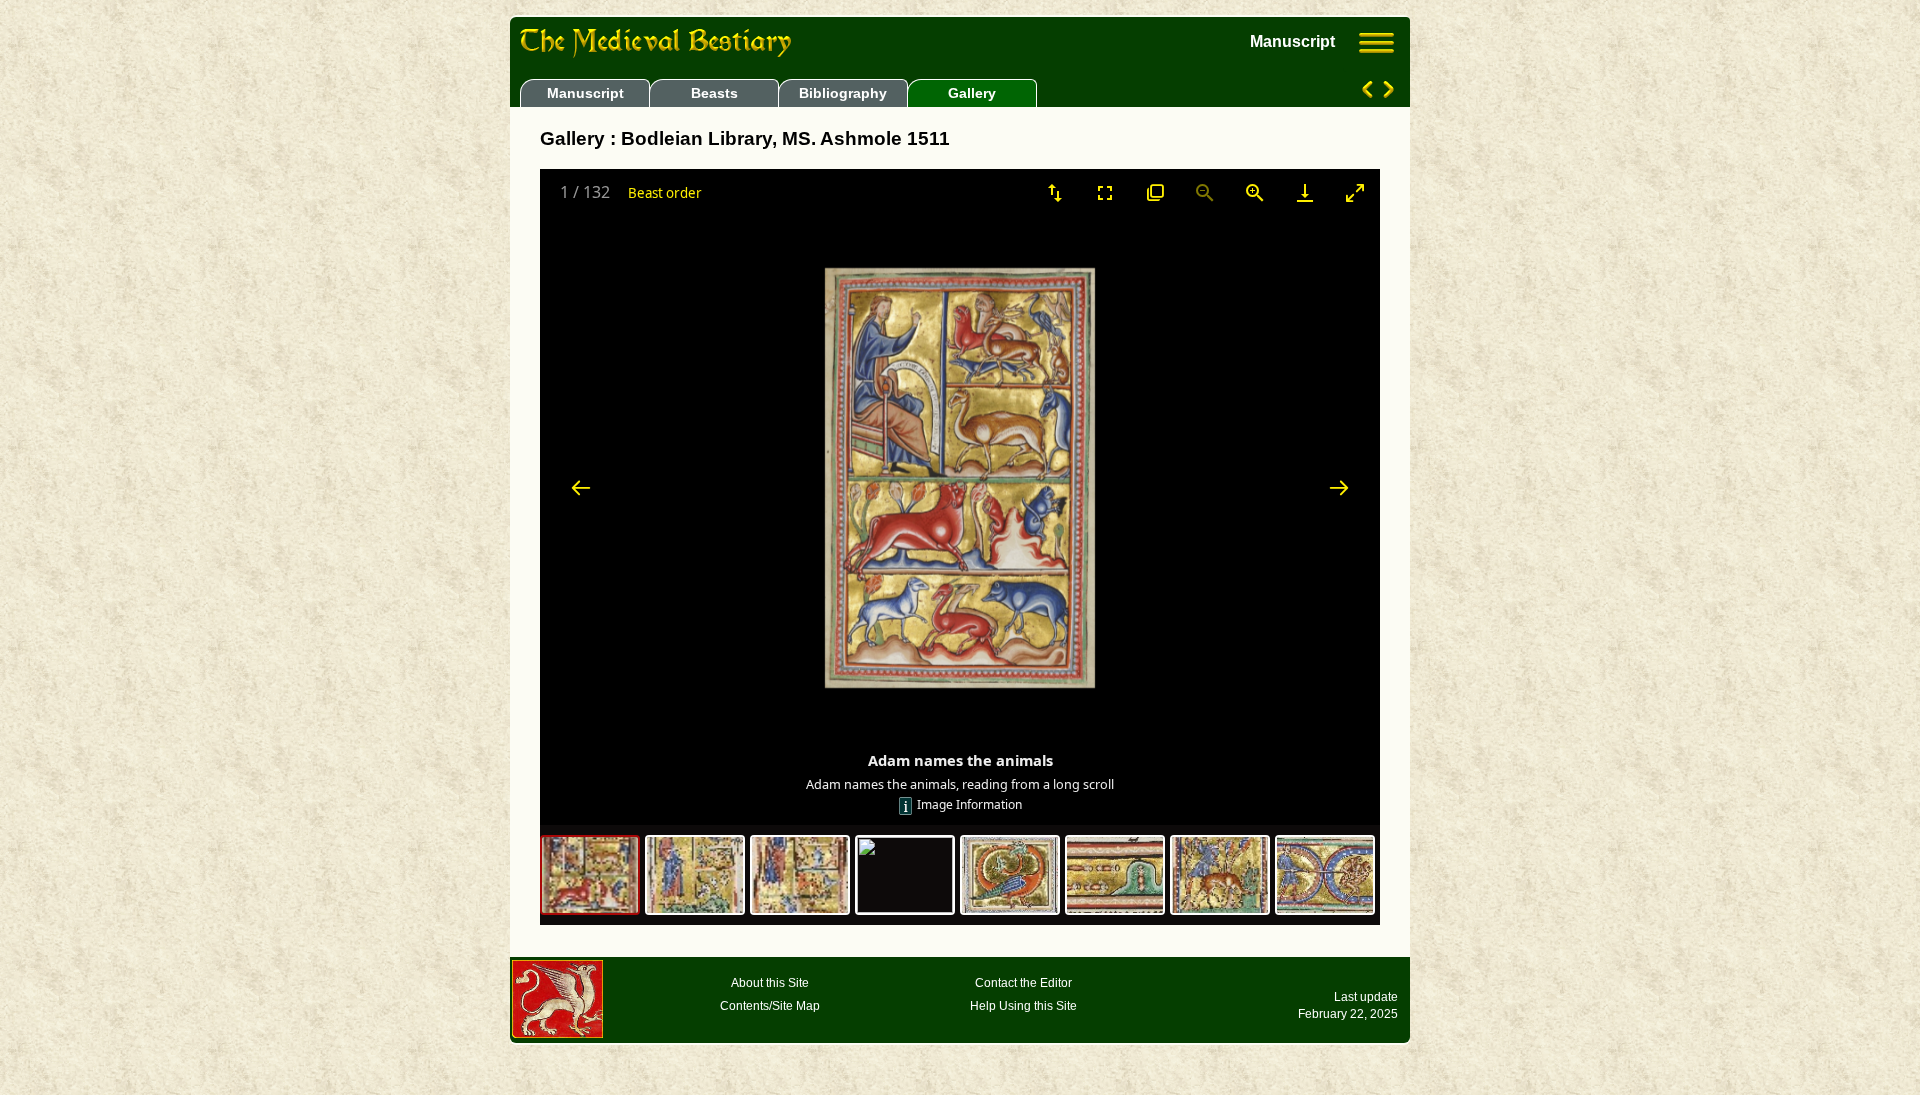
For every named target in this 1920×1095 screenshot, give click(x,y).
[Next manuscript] (1386, 93)
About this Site (770, 983)
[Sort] (1055, 192)
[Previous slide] (581, 487)
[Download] (1305, 192)
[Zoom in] (1255, 192)
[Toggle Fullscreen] (1105, 192)
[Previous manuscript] (1369, 93)
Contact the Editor (1023, 983)
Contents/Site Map (770, 1006)
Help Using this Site (1023, 1006)
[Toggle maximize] (1355, 192)
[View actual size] (1155, 192)
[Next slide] (1339, 487)
